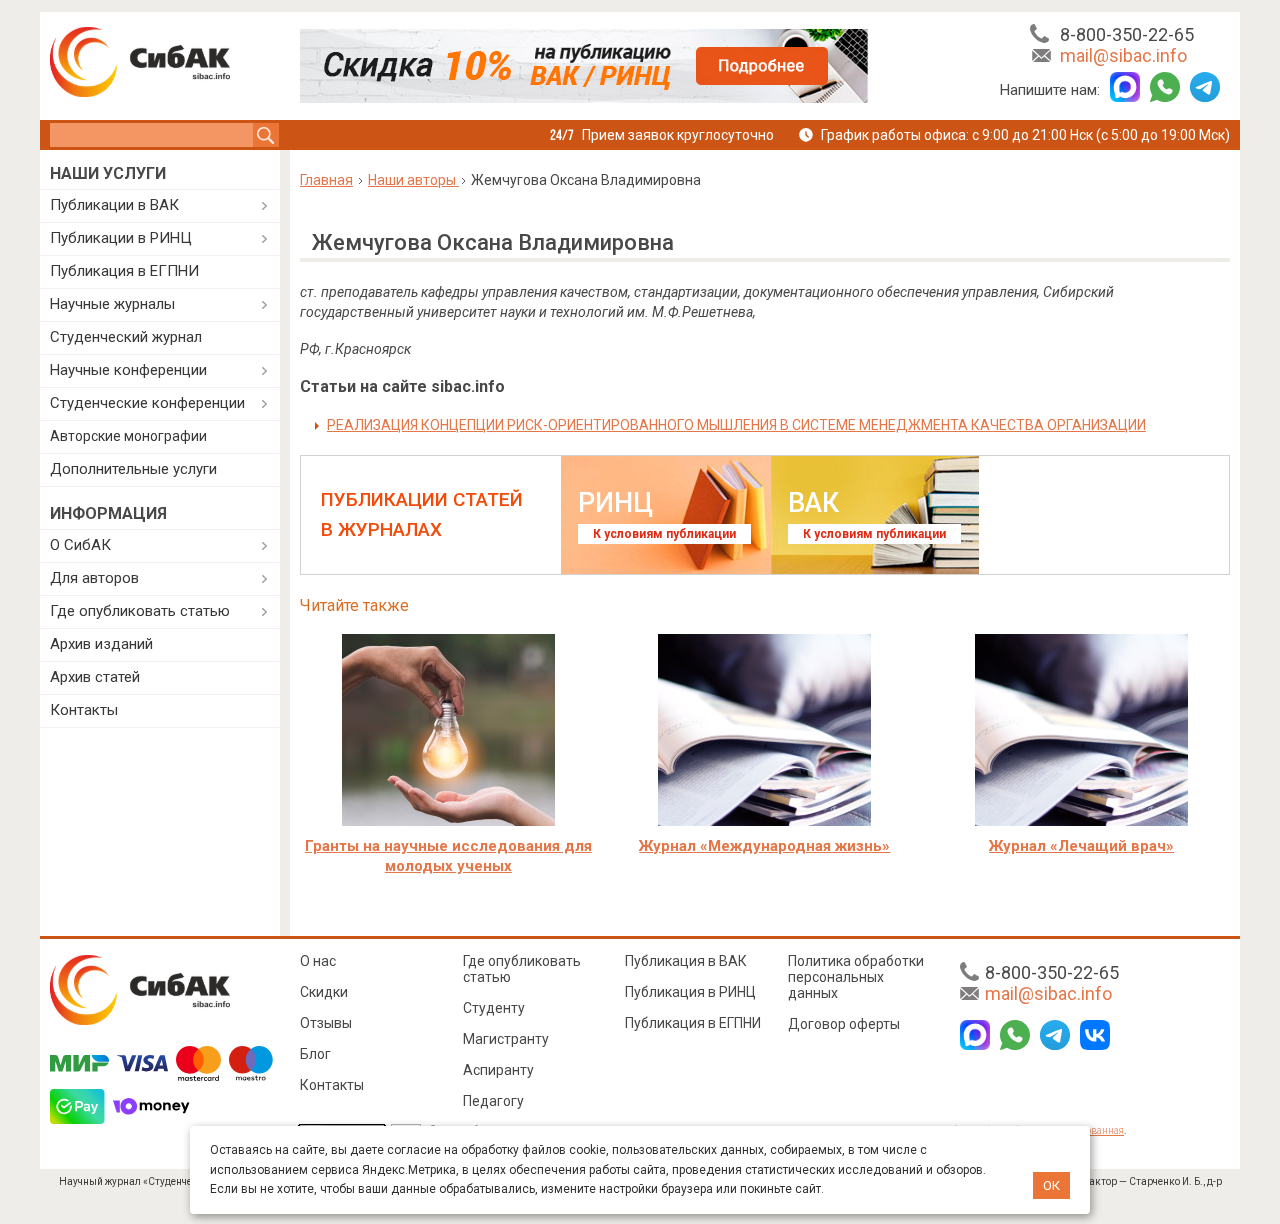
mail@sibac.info (1123, 55)
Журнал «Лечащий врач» (1081, 846)
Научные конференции (128, 370)
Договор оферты (844, 1024)
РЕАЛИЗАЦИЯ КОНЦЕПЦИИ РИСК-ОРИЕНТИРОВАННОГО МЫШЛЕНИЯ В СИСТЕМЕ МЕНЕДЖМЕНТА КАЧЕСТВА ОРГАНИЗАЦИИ (736, 425)
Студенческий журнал (126, 337)
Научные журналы (112, 304)
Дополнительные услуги (133, 469)
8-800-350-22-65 (1127, 34)
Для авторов (94, 578)
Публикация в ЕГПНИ (124, 271)
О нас (318, 961)
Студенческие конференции (147, 403)
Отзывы (326, 1023)
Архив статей (95, 677)
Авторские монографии (128, 436)
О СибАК (80, 545)
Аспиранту (498, 1070)
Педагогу (493, 1101)
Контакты (84, 710)
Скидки (324, 992)
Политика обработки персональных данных (856, 977)
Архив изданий (101, 644)
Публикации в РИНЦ (121, 238)
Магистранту (506, 1039)
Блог (315, 1054)
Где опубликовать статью (140, 611)
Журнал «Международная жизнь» (764, 846)
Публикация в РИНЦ (690, 992)
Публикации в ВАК (114, 205)
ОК (1051, 1185)
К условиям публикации (664, 534)
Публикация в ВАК (686, 961)
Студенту (494, 1008)
